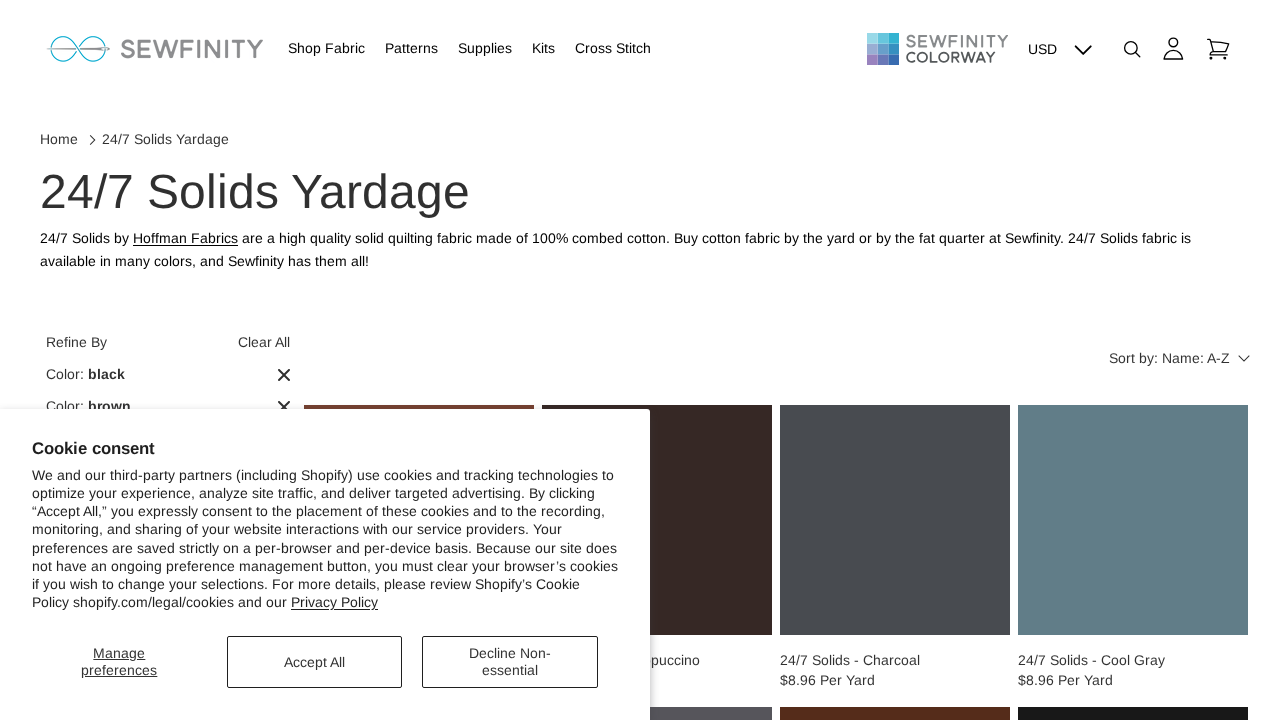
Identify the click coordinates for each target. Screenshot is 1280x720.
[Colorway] (937, 49)
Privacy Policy (334, 602)
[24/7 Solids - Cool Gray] (1133, 520)
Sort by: (1169, 358)
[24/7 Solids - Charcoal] (895, 520)
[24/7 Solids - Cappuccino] (657, 520)
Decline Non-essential (510, 661)
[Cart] (1218, 49)
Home (59, 139)
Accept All (314, 662)
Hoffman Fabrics (185, 238)
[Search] (1132, 49)
